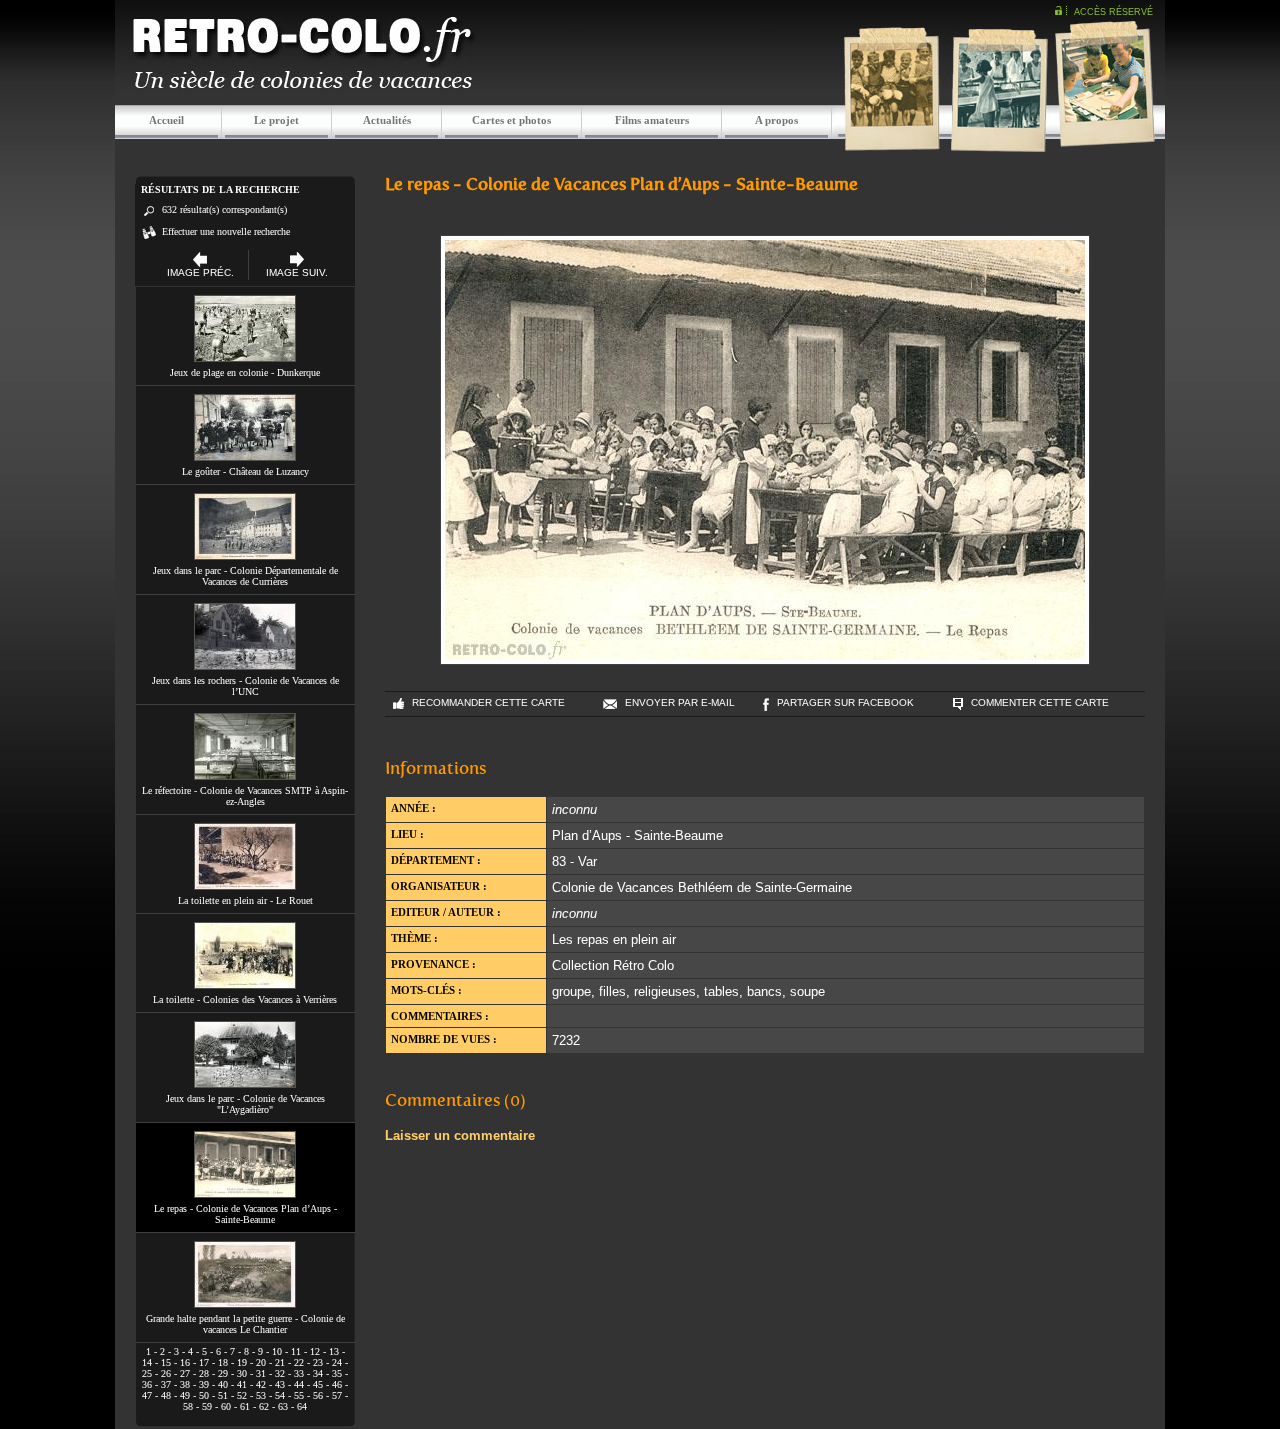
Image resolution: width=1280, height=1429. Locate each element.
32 (280, 1373)
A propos (776, 120)
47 (147, 1395)
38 (185, 1384)
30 (242, 1373)
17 (204, 1362)
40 (223, 1384)
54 (280, 1395)
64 (302, 1406)
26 (166, 1373)
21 (280, 1362)
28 (204, 1373)
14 (147, 1362)
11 (296, 1351)
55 (299, 1395)
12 (315, 1351)
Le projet (276, 120)
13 (334, 1351)
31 (261, 1373)
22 (299, 1362)
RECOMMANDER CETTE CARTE (488, 702)
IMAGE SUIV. (297, 272)
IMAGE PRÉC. (200, 272)
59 (207, 1406)
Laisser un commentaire (460, 1135)
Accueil (166, 120)
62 (264, 1406)
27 (185, 1373)
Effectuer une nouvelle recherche (226, 231)
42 (261, 1384)
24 (337, 1362)
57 (337, 1395)
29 (223, 1373)
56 (318, 1395)
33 (299, 1373)
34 (318, 1373)
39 (204, 1384)
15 (166, 1362)
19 (242, 1362)
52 (242, 1395)
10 (277, 1351)
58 (188, 1406)
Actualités (387, 120)
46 (337, 1384)
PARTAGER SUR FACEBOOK (845, 702)
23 (318, 1362)
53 (261, 1395)
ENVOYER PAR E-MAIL (680, 702)
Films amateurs (652, 120)
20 (261, 1362)
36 (147, 1384)
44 (299, 1384)
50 (204, 1395)
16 (185, 1362)
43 (280, 1384)
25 (147, 1373)
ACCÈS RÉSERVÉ (1113, 12)
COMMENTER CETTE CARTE (1040, 702)
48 (166, 1395)
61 (245, 1406)
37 (166, 1384)
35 (337, 1373)
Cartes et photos (511, 120)
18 (223, 1362)
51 (223, 1395)
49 (185, 1395)
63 (283, 1406)
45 (318, 1384)
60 (226, 1406)
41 (242, 1384)
